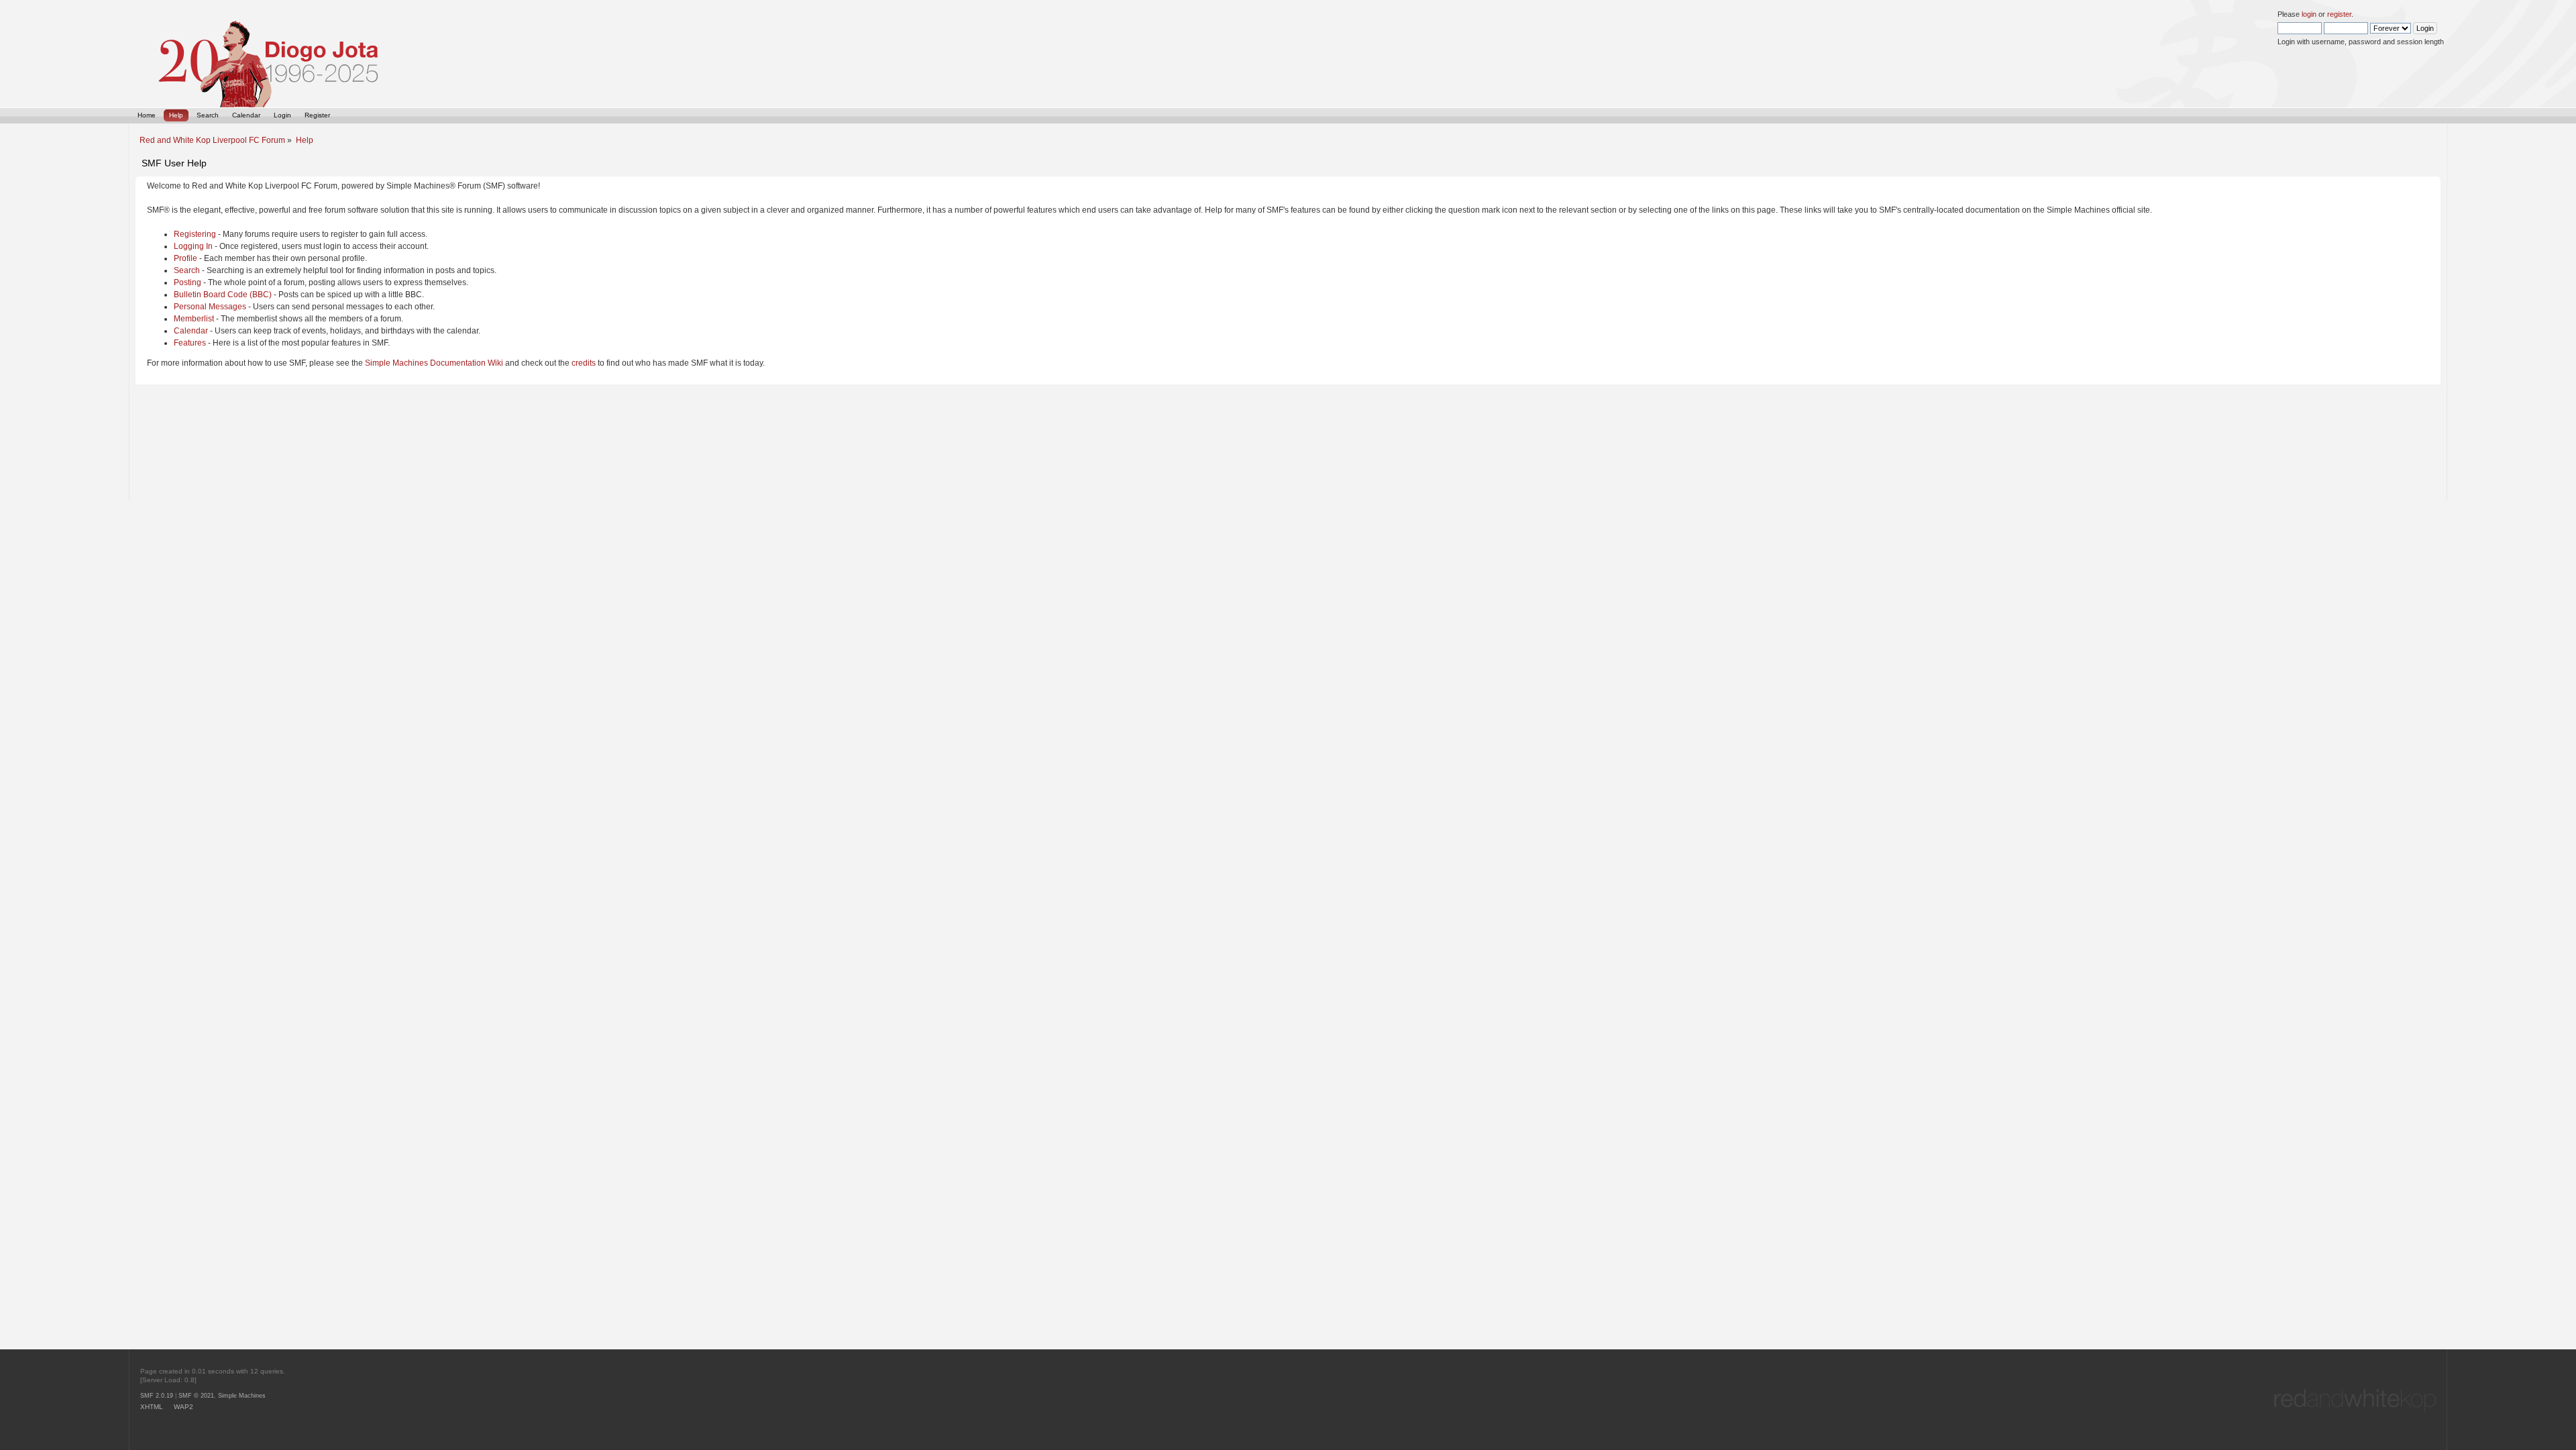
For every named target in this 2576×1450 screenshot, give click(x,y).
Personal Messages (210, 307)
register (2339, 14)
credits (584, 363)
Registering (195, 234)
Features (190, 343)
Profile (185, 258)
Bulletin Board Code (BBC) (223, 295)
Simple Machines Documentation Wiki (434, 363)
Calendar (191, 331)
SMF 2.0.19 (157, 1396)
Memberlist (194, 319)
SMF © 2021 (196, 1396)
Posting (187, 282)
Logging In (193, 246)
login (2309, 14)
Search (187, 270)
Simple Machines (242, 1396)
